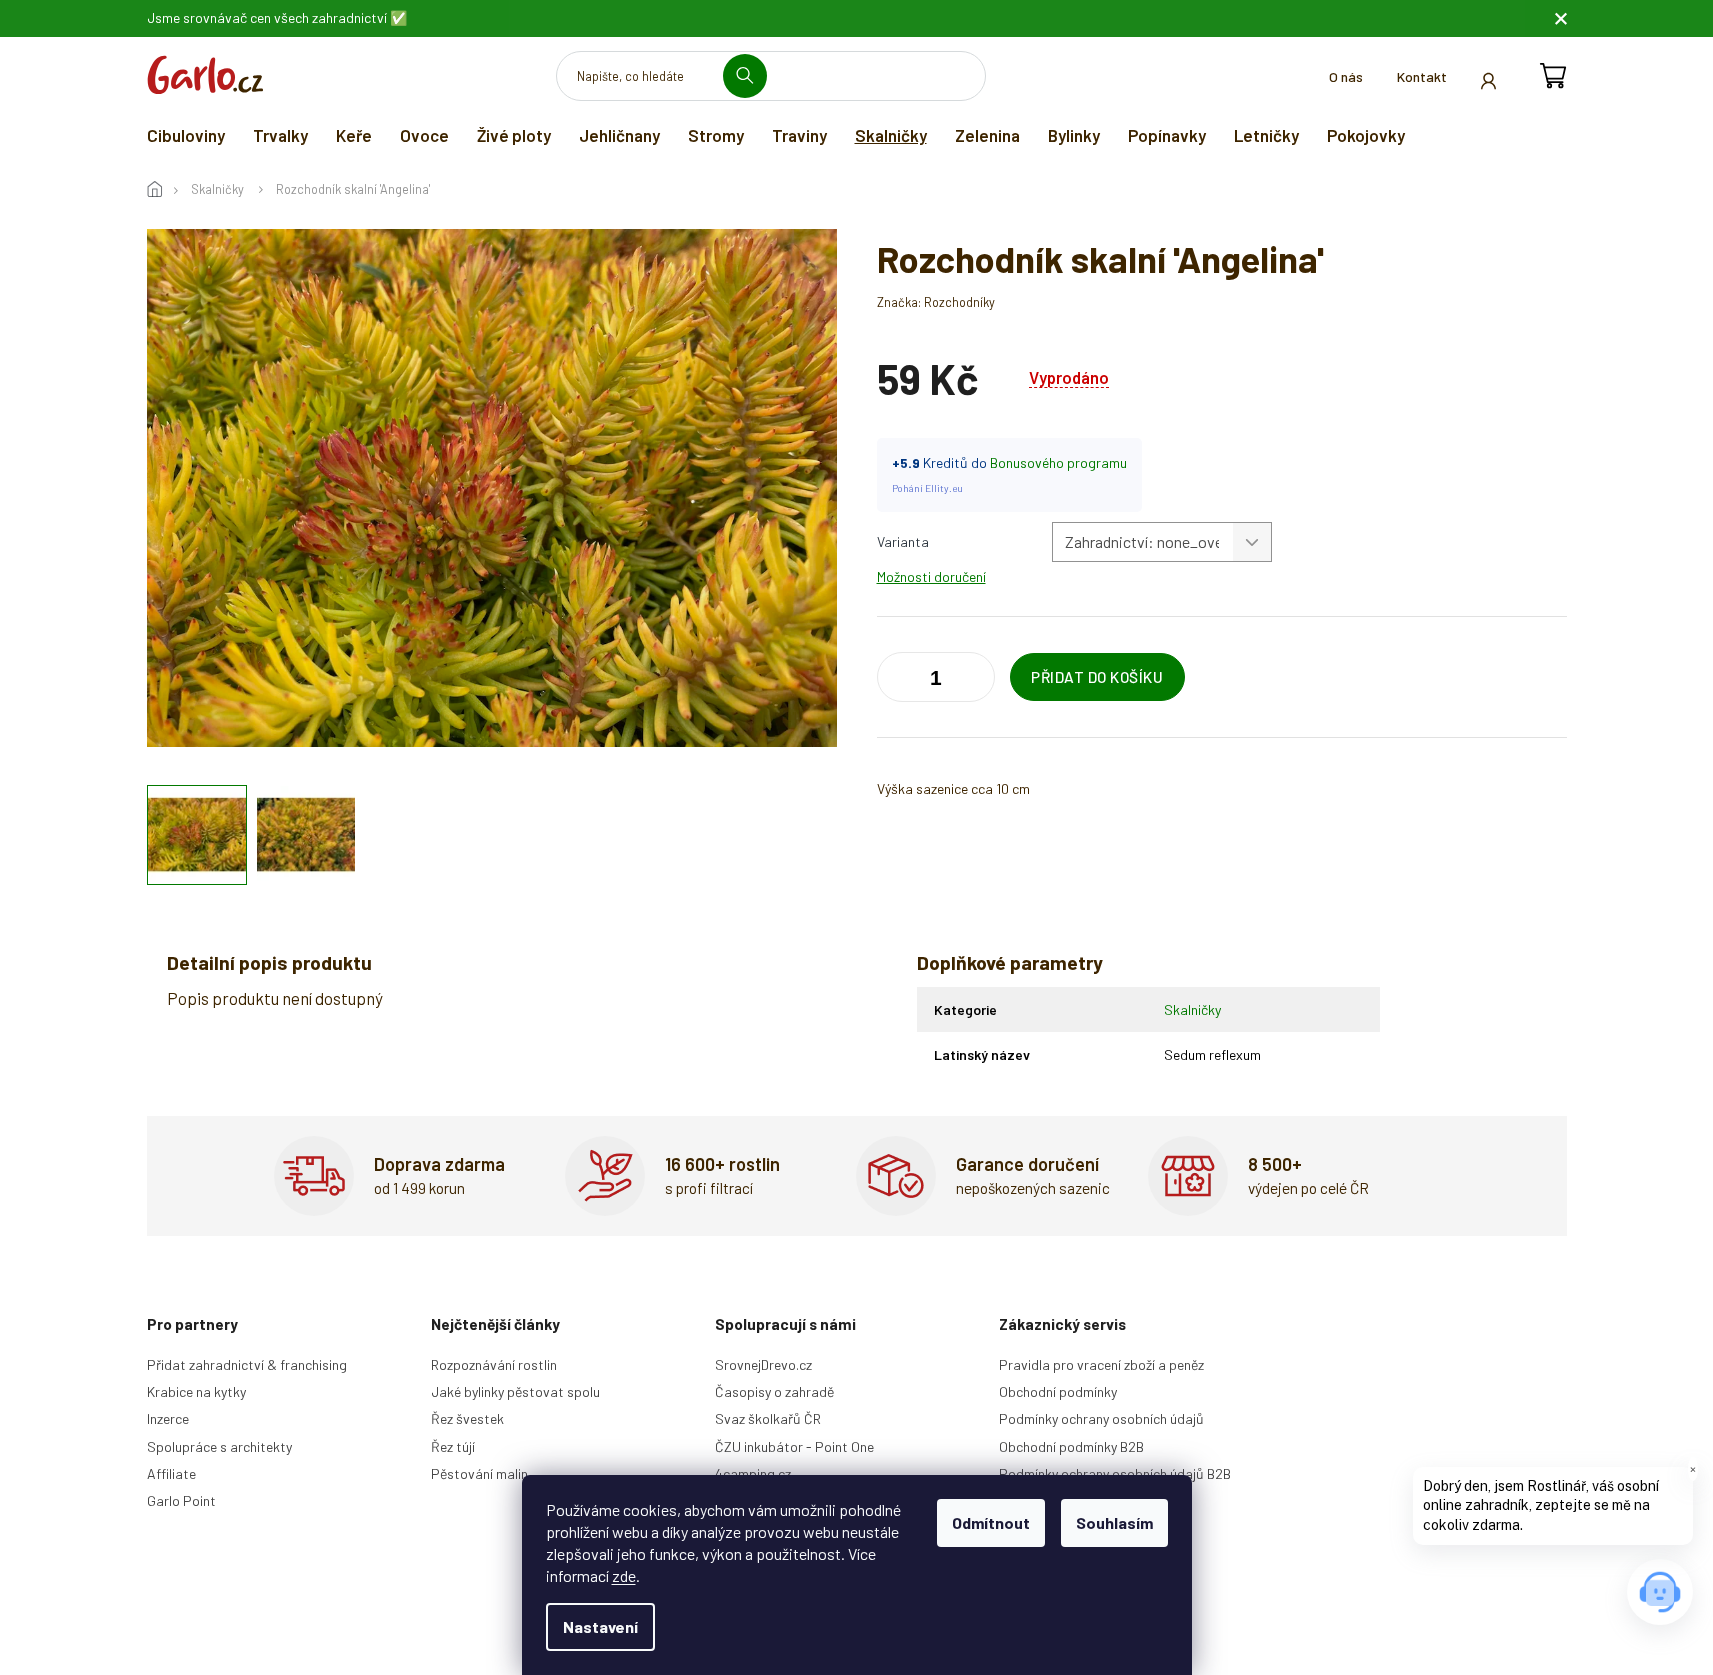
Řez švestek (467, 1418)
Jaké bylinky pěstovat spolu (515, 1391)
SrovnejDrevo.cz (763, 1364)
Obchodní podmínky (1058, 1391)
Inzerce (168, 1418)
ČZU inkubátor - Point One (794, 1446)
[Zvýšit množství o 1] (897, 681)
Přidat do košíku (1097, 677)
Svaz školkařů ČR (768, 1418)
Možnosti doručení (931, 576)
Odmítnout (991, 1522)
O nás (1346, 76)
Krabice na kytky (196, 1391)
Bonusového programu (1058, 462)
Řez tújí (453, 1446)
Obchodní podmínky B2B (1071, 1446)
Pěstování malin (479, 1473)
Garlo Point (181, 1500)
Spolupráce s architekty (219, 1446)
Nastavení (600, 1626)
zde (624, 1575)
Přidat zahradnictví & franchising (247, 1364)
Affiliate (171, 1473)
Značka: (936, 302)
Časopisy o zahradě (774, 1391)
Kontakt (1422, 76)
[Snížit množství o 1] (975, 681)
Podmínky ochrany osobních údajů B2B (1115, 1473)
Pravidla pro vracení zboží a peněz (1101, 1364)
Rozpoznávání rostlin (494, 1364)
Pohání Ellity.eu (927, 488)
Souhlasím (1114, 1522)
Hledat (752, 75)
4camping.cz (753, 1473)
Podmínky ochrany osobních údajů (1101, 1418)
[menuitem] (186, 135)
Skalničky (1192, 1009)
